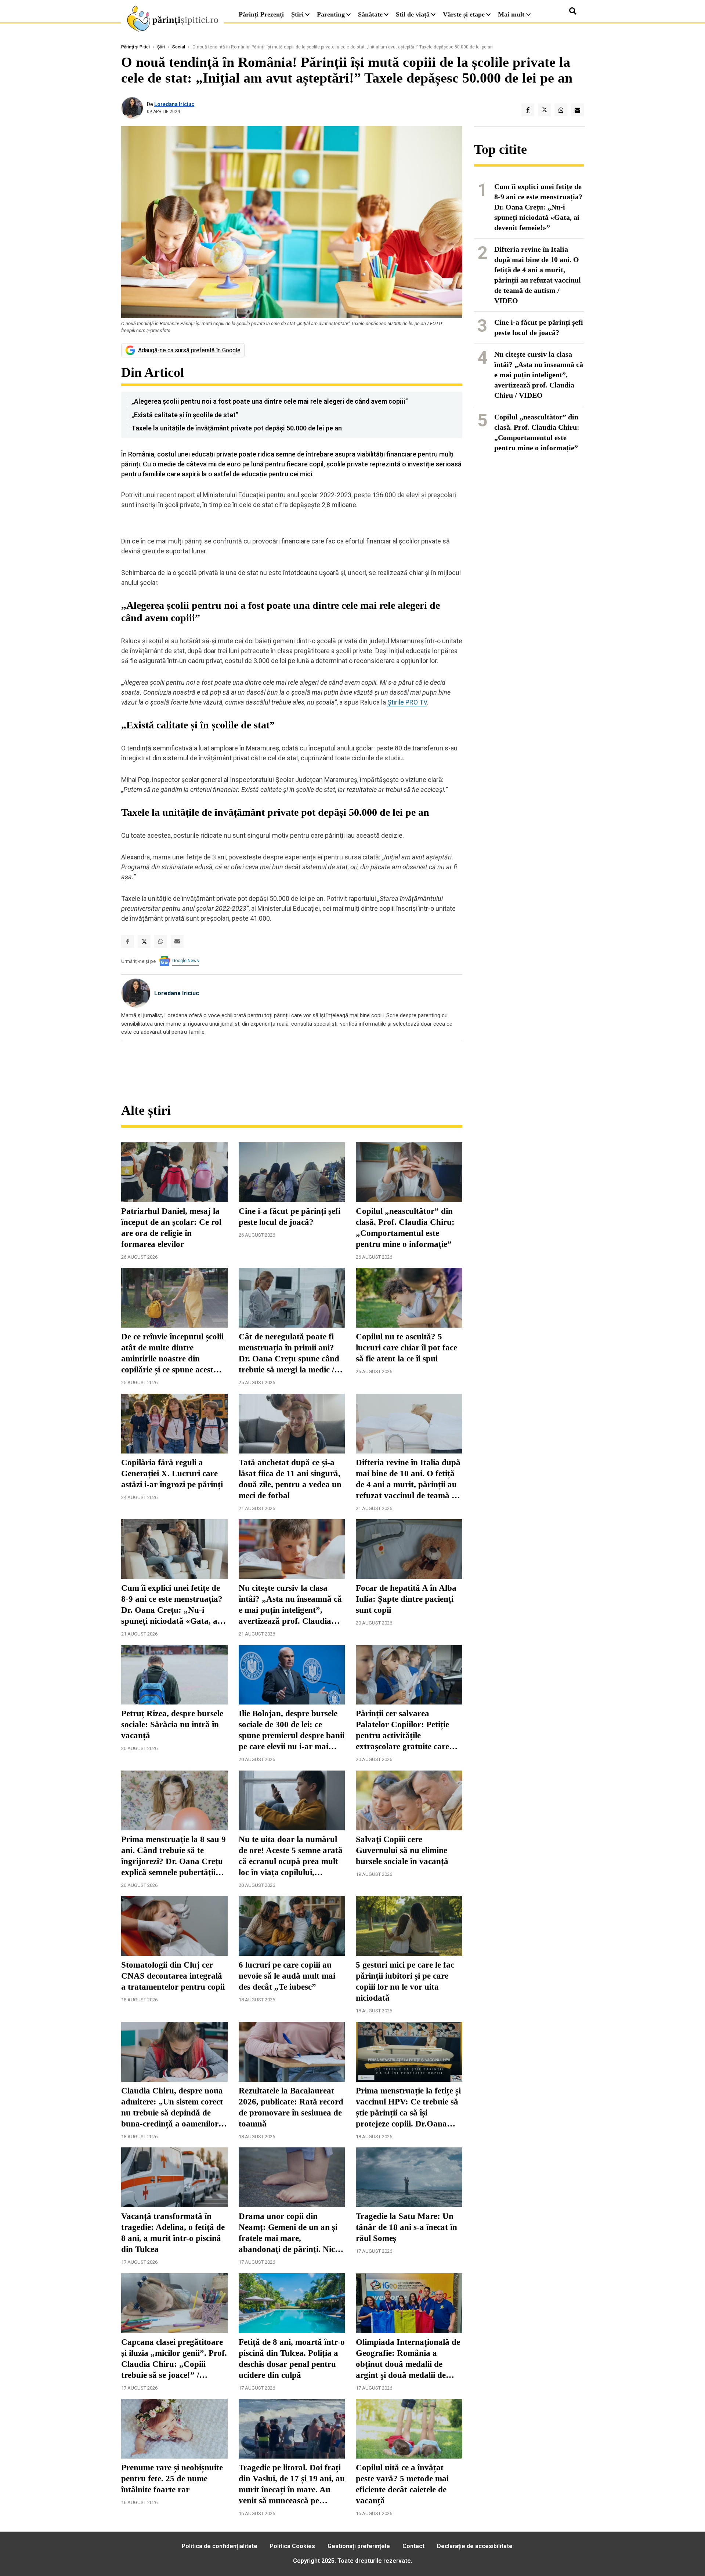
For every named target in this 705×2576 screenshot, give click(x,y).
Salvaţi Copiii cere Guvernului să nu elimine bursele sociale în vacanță (402, 1850)
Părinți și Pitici (135, 47)
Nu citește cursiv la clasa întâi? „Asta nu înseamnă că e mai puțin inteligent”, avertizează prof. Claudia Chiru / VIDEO (290, 1605)
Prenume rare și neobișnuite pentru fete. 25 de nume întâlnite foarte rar (172, 2479)
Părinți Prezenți (261, 14)
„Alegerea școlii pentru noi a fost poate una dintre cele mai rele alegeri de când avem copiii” (270, 401)
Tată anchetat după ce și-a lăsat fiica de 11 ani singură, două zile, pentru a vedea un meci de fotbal (290, 1479)
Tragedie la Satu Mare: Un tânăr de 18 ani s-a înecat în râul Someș (406, 2227)
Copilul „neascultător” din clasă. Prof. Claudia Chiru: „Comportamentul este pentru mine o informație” (405, 1228)
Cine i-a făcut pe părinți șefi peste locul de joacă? (290, 1217)
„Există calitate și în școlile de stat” (185, 415)
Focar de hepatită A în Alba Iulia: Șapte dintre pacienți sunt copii (406, 1599)
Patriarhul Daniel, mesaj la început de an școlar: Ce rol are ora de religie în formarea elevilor (171, 1228)
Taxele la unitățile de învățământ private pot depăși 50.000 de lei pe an (237, 428)
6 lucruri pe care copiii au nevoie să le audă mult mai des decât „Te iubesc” (287, 1976)
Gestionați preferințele (359, 2546)
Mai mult (512, 14)
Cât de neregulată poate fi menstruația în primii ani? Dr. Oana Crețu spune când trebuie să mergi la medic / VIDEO (289, 1354)
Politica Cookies (292, 2546)
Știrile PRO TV (407, 702)
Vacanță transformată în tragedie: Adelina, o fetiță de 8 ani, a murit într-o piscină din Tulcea (173, 2233)
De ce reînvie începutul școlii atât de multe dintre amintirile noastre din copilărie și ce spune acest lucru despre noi (172, 1354)
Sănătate (370, 14)
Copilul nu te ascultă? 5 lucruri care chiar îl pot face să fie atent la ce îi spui (406, 1348)
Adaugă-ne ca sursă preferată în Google (189, 350)
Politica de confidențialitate (220, 2546)
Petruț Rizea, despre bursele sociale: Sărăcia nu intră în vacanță (172, 1724)
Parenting (331, 14)
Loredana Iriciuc (174, 104)
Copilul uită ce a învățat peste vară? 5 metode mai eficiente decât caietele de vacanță (402, 2484)
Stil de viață (413, 14)
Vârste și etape (464, 14)
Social (179, 47)
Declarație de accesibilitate (475, 2546)
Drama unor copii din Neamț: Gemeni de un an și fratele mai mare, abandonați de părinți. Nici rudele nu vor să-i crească (288, 2233)
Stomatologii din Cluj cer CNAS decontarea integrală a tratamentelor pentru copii (173, 1976)
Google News (186, 961)
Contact (413, 2546)
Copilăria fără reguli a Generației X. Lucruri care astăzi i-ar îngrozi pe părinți (172, 1473)
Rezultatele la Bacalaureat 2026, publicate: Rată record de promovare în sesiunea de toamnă (291, 2107)
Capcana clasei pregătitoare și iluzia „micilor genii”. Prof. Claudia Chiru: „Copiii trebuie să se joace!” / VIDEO (174, 2359)
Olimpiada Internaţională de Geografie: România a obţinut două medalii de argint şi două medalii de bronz (408, 2359)
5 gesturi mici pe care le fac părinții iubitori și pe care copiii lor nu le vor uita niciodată (405, 1981)
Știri (297, 14)
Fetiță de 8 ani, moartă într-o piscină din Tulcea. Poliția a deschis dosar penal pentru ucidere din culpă (292, 2359)
